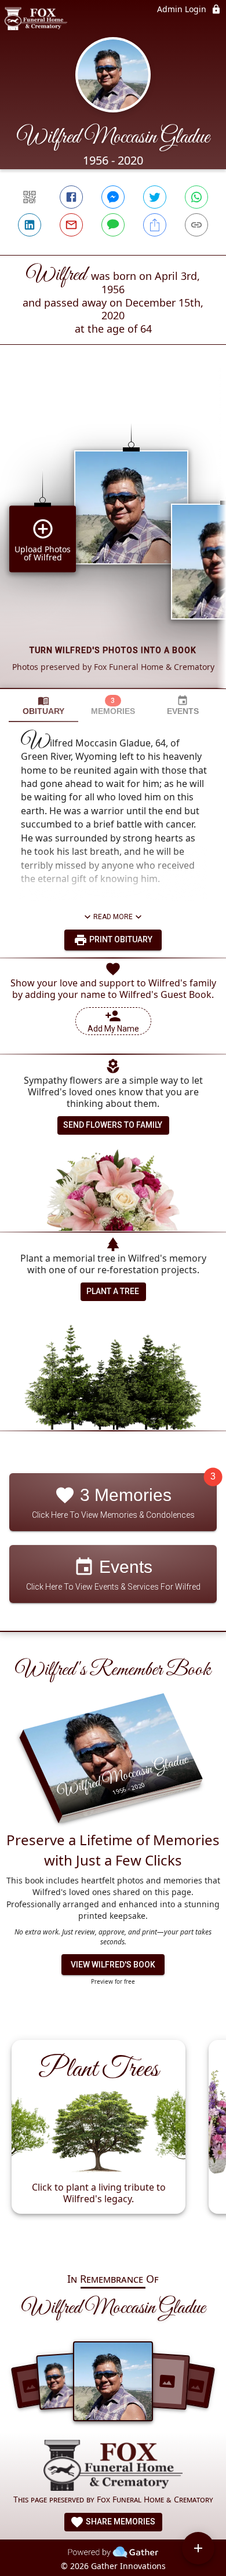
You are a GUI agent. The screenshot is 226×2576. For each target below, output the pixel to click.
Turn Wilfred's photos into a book (113, 650)
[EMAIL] (71, 225)
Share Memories (120, 2522)
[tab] (43, 706)
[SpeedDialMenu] (198, 2548)
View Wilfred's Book (113, 1965)
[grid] (113, 536)
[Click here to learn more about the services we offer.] (113, 2466)
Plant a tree (113, 1291)
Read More (113, 917)
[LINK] (196, 225)
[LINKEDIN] (30, 225)
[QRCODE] (30, 197)
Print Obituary (120, 939)
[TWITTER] (155, 197)
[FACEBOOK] (71, 197)
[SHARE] (155, 225)
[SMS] (113, 225)
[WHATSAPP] (196, 197)
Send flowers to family (113, 1125)
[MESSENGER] (113, 197)
